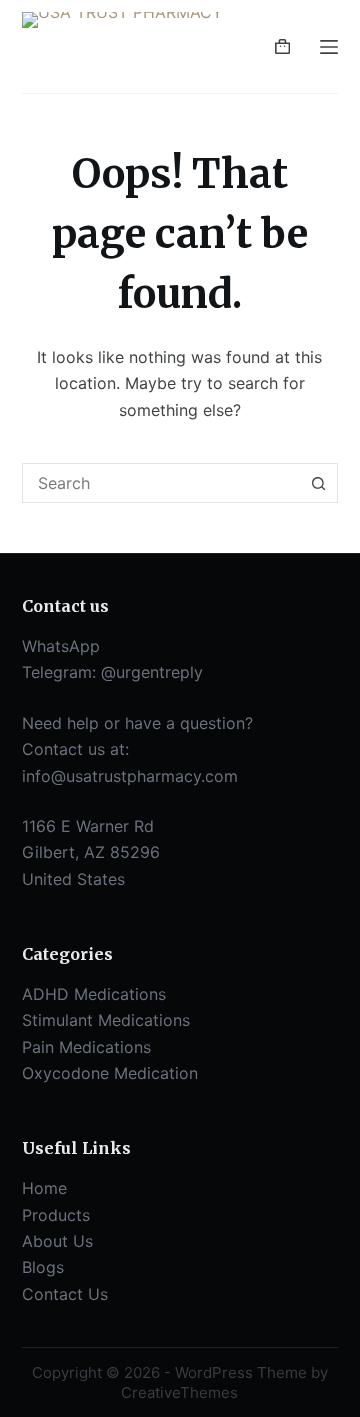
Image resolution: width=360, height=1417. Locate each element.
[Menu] (329, 47)
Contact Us (65, 1294)
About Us (57, 1241)
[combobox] (161, 483)
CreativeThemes (179, 1392)
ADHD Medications (94, 994)
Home (44, 1188)
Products (56, 1215)
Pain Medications (86, 1047)
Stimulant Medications (106, 1020)
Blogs (43, 1267)
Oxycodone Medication (110, 1073)
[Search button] (318, 483)
